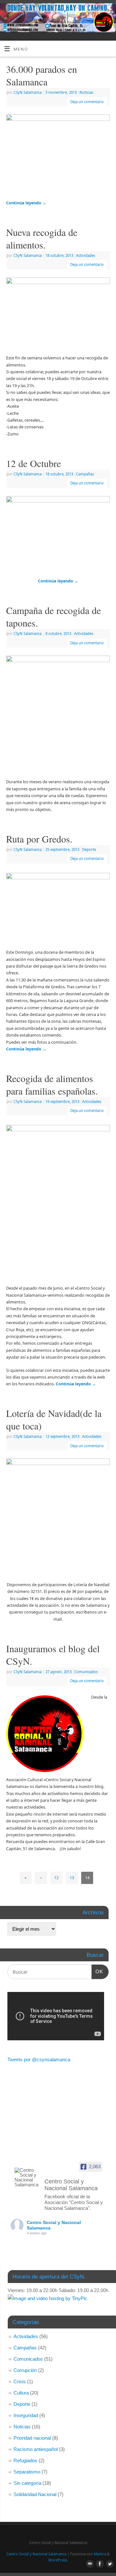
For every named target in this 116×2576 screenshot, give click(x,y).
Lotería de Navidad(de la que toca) (54, 1419)
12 (56, 1878)
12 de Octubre (34, 463)
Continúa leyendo (26, 203)
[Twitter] (108, 13)
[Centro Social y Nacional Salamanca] (27, 2177)
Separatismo (27, 2472)
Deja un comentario (87, 102)
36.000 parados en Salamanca (42, 75)
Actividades (86, 255)
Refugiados (25, 2460)
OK (97, 1971)
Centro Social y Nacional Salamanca (36, 2554)
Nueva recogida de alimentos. (42, 238)
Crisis (20, 2381)
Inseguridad (26, 2415)
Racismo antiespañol (36, 2449)
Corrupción (25, 2370)
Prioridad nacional (32, 2438)
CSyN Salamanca (28, 92)
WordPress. (58, 2560)
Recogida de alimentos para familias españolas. (52, 1084)
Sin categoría (27, 2483)
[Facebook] (99, 13)
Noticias (86, 92)
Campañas (85, 474)
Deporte (89, 849)
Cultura (21, 2393)
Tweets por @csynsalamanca (39, 2059)
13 (72, 1878)
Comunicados (86, 1672)
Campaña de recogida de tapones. (53, 616)
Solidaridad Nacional (35, 2494)
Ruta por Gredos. (39, 839)
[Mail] (89, 13)
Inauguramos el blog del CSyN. (53, 1655)
